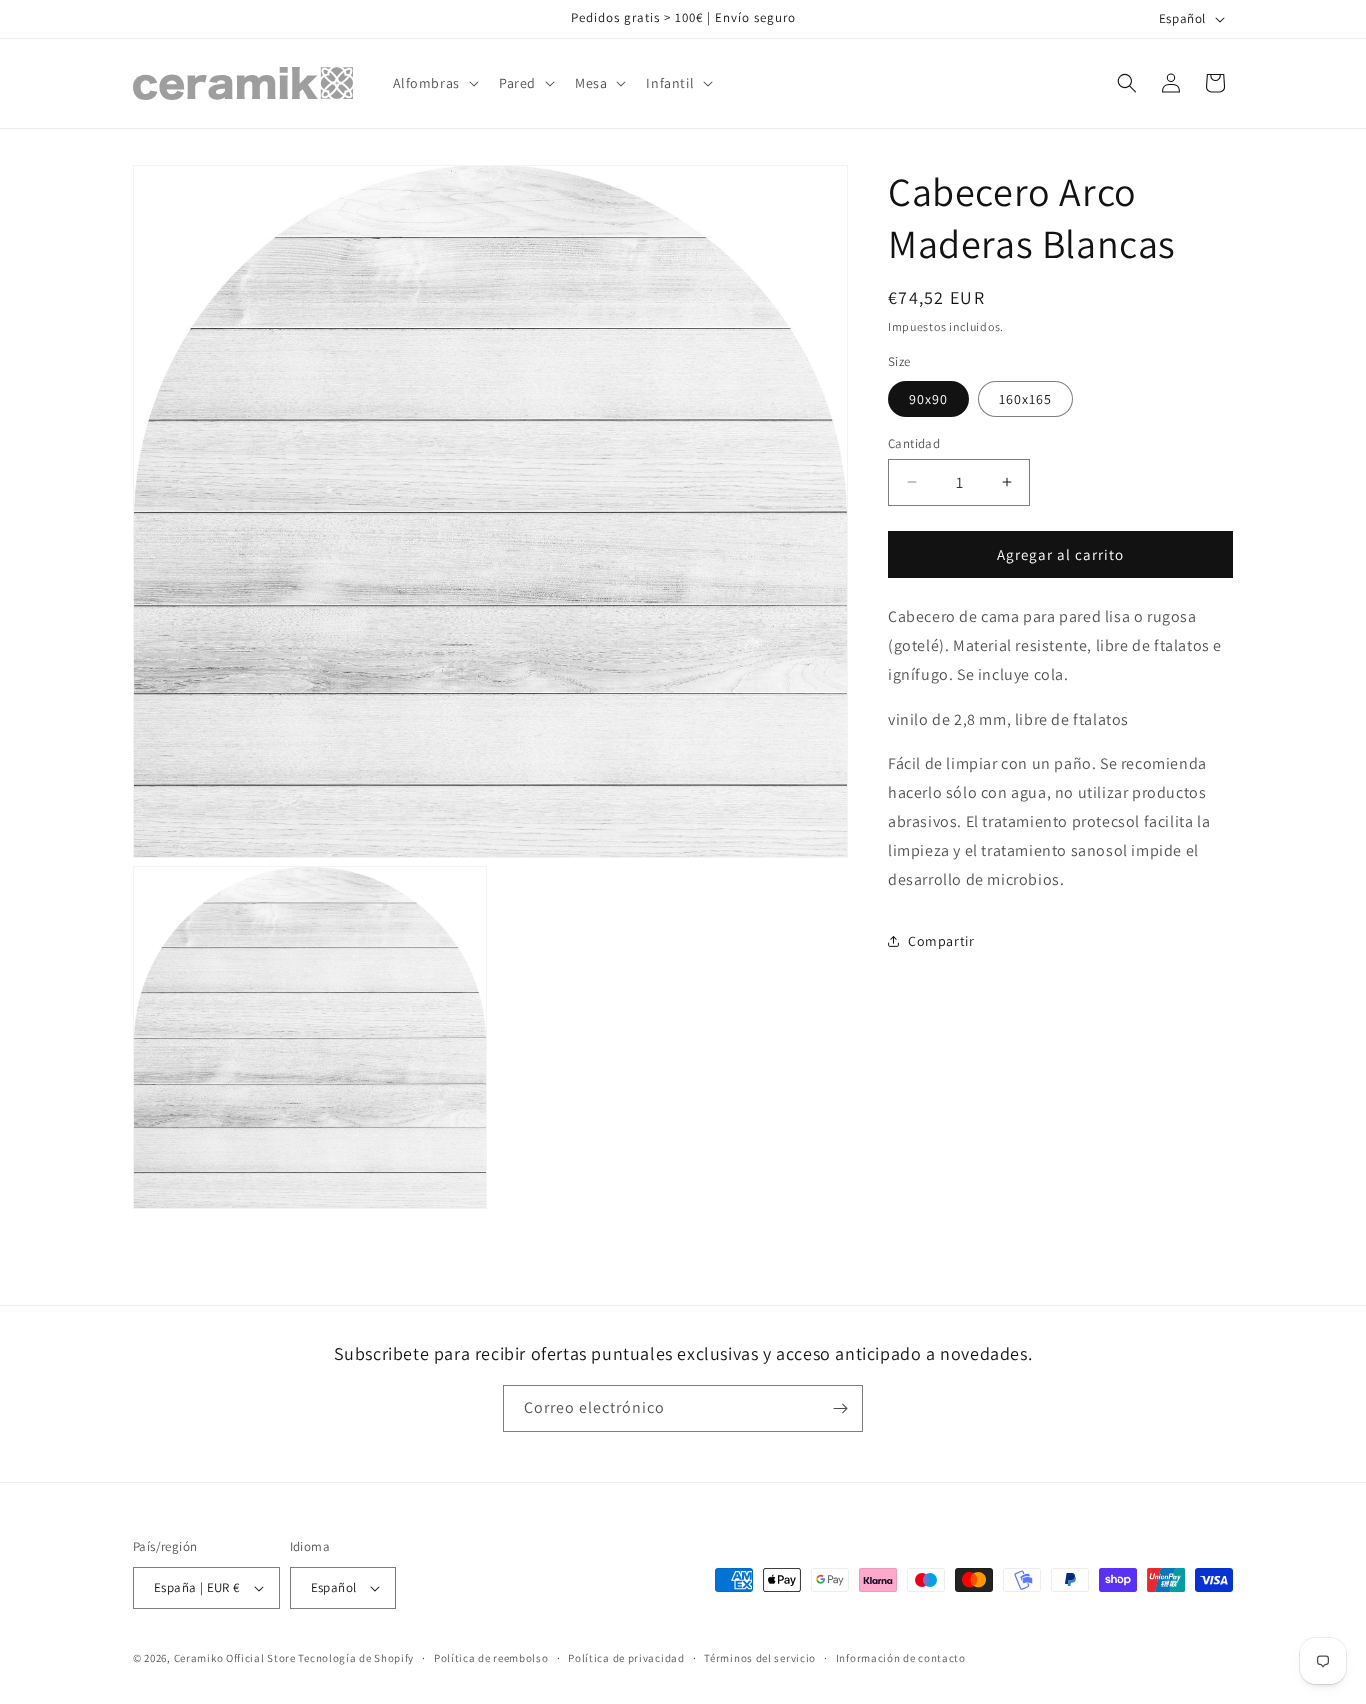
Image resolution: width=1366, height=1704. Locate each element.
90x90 (928, 398)
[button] (434, 83)
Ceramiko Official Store (235, 1658)
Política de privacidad (626, 1657)
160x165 (1025, 398)
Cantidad (914, 442)
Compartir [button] (941, 941)
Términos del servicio (760, 1657)
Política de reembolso (491, 1657)
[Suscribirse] (840, 1408)
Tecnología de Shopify (356, 1658)
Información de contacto (901, 1657)
